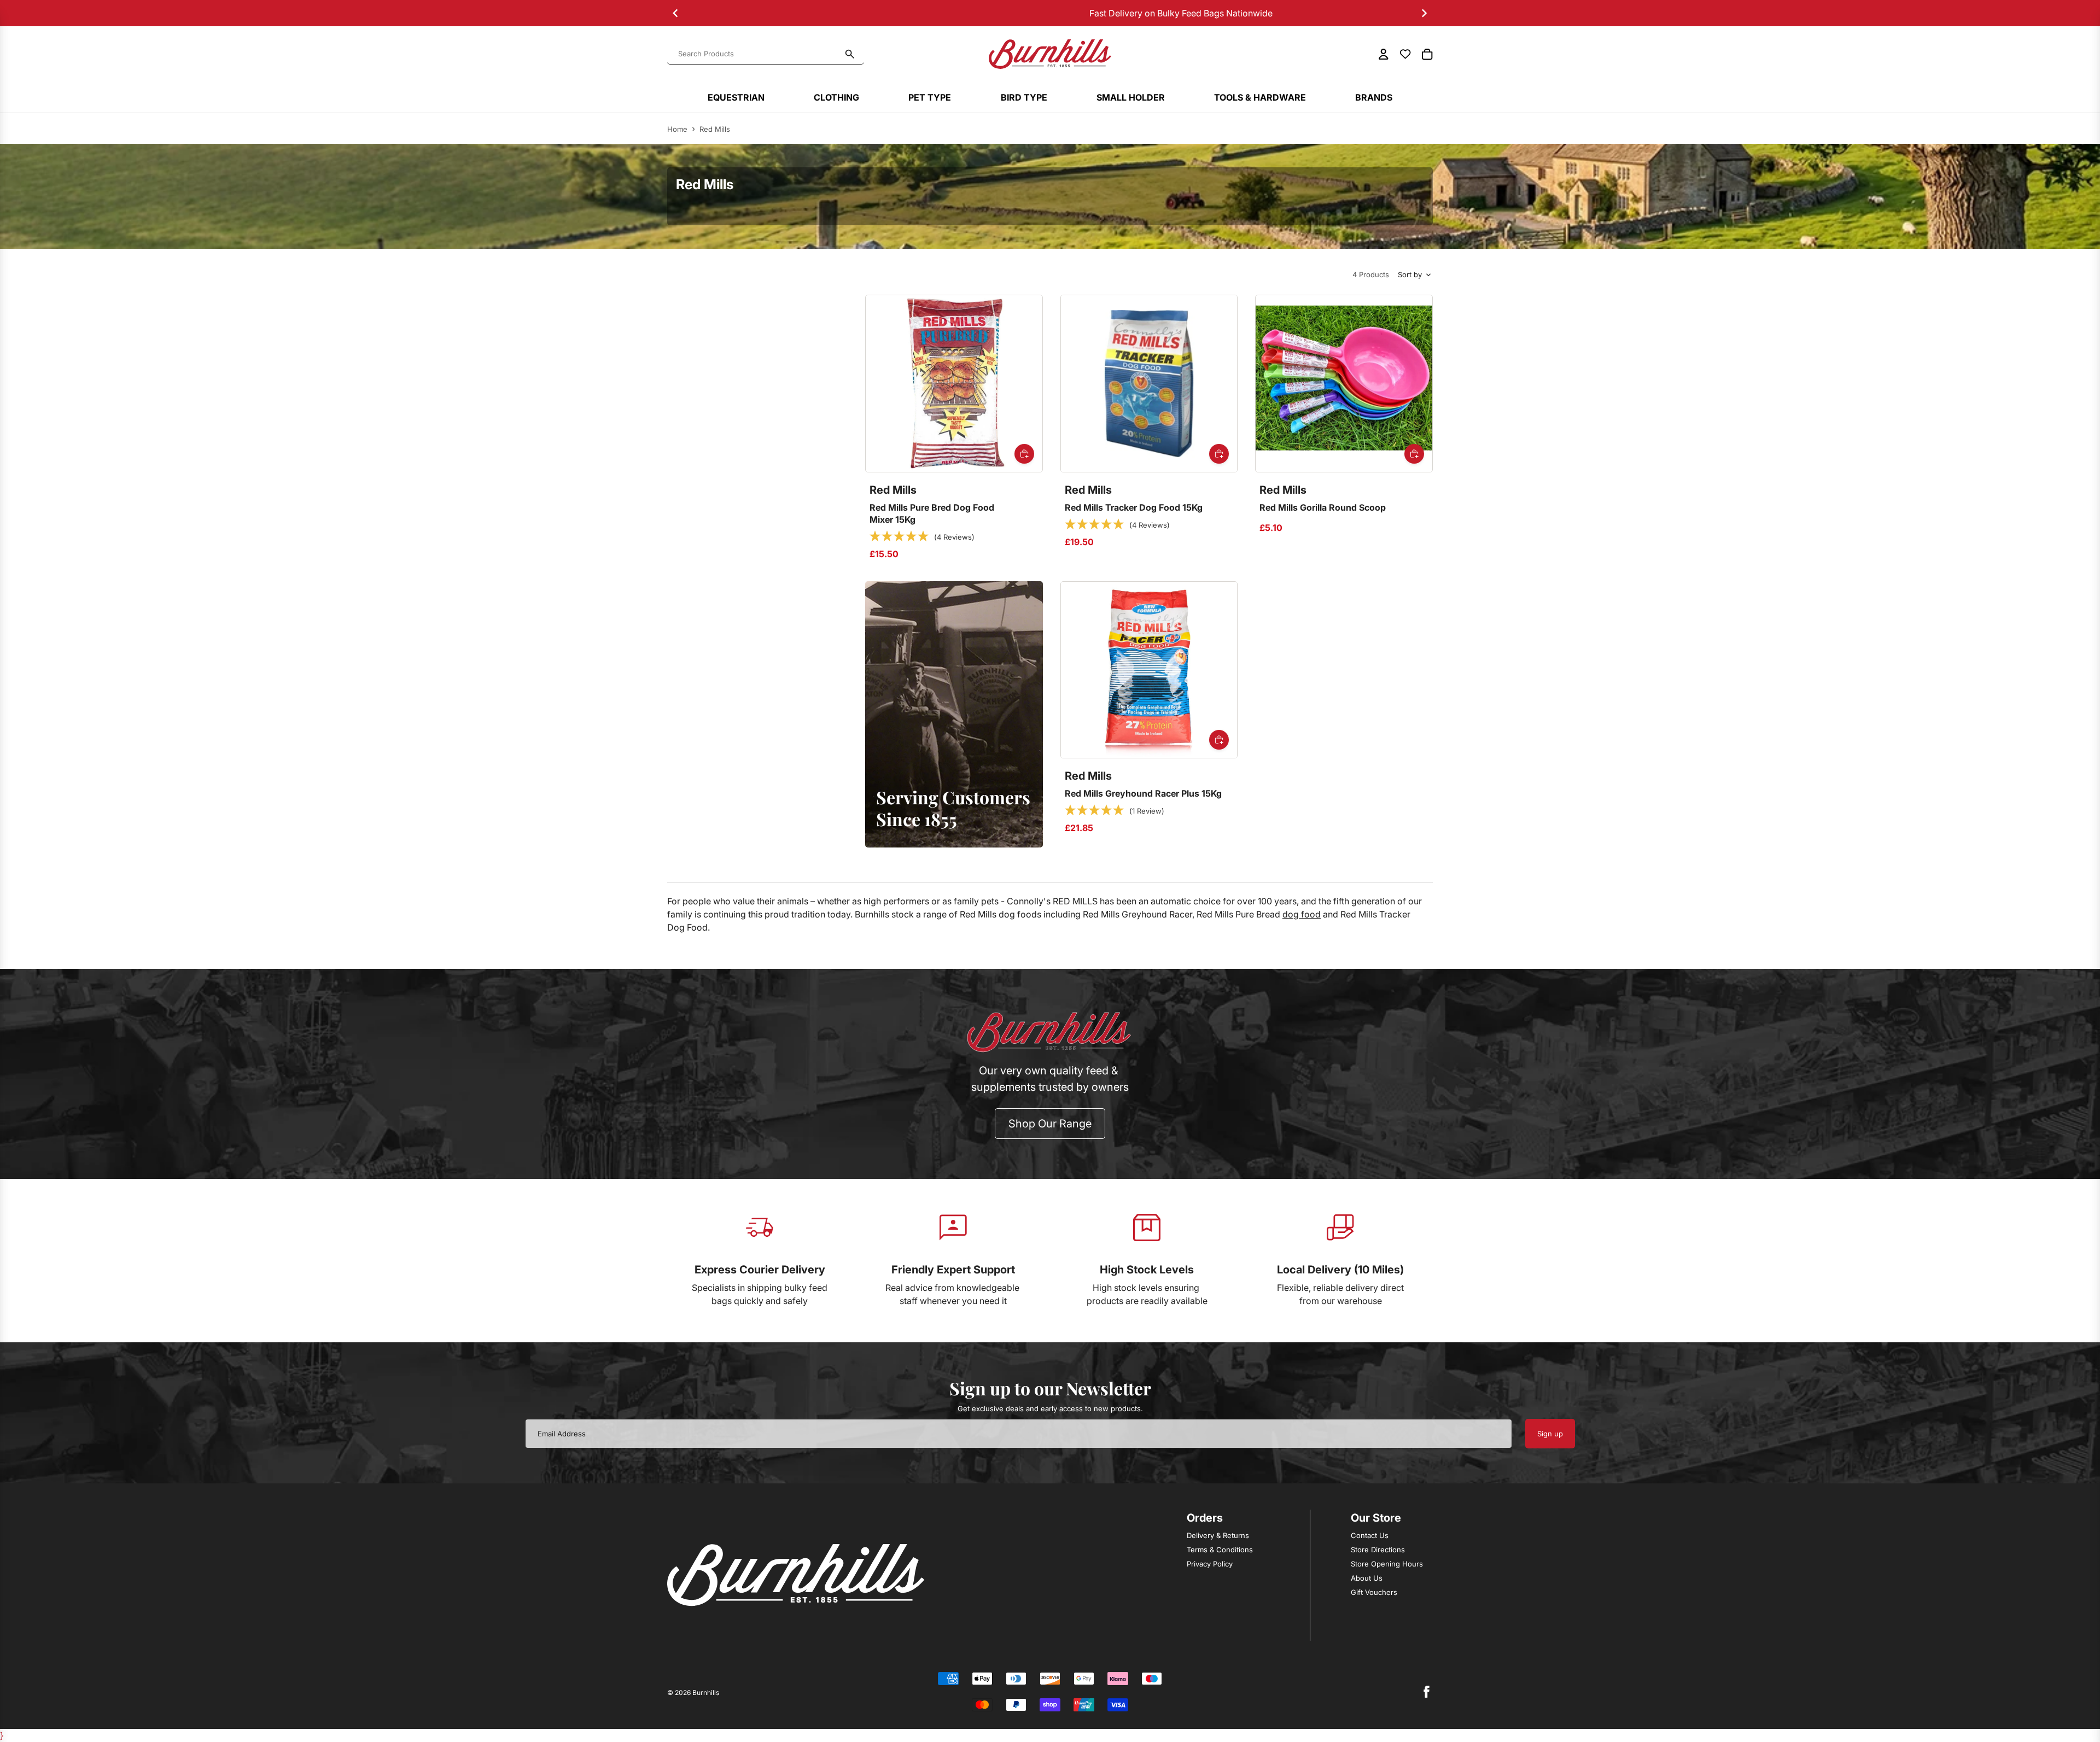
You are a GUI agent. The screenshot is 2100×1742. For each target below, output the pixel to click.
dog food (1302, 914)
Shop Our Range (1050, 1124)
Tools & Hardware (1260, 97)
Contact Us (1370, 1535)
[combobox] (759, 54)
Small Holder (1131, 97)
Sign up (1550, 1434)
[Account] (1384, 54)
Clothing (836, 97)
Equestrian (736, 97)
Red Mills (715, 129)
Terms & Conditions (1220, 1550)
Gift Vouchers (1374, 1592)
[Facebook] (1426, 1692)
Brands (1374, 97)
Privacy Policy (1210, 1564)
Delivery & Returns (1218, 1535)
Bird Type (1024, 97)
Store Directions (1378, 1550)
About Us (1367, 1578)
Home (677, 129)
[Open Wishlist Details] (1405, 54)
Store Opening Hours (1387, 1564)
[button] (922, 537)
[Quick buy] (1024, 454)
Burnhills (706, 1693)
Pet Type (930, 97)
